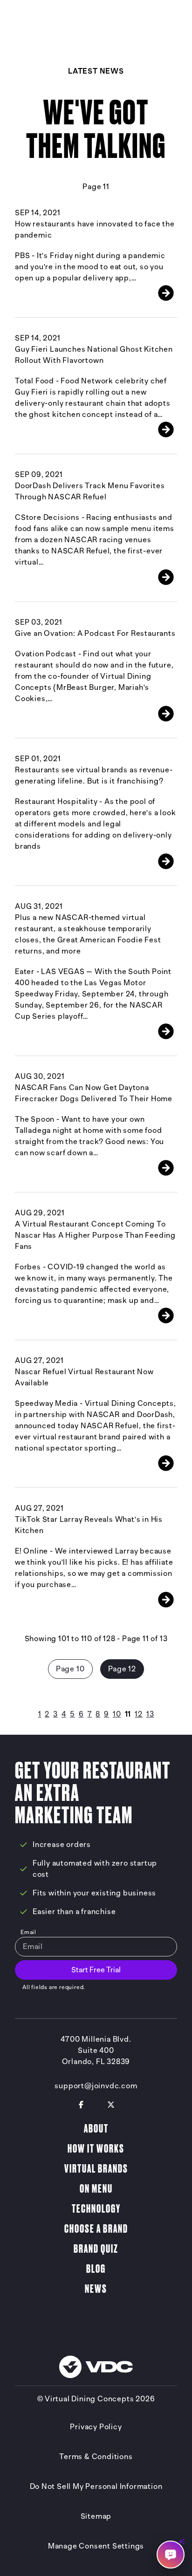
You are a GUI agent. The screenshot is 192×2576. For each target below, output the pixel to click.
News (96, 2289)
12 (139, 1714)
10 (117, 1714)
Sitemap (96, 2516)
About (96, 2129)
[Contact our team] (171, 2555)
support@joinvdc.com (96, 2086)
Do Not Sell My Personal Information (96, 2487)
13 (150, 1714)
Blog (96, 2269)
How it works (96, 2149)
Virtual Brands (96, 2169)
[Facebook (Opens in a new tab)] (81, 2105)
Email (28, 1932)
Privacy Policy (96, 2427)
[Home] (52, 20)
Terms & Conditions (96, 2457)
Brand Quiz (96, 2249)
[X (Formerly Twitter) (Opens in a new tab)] (111, 2105)
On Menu (96, 2189)
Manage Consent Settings (96, 2546)
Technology (96, 2209)
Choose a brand (96, 2229)
